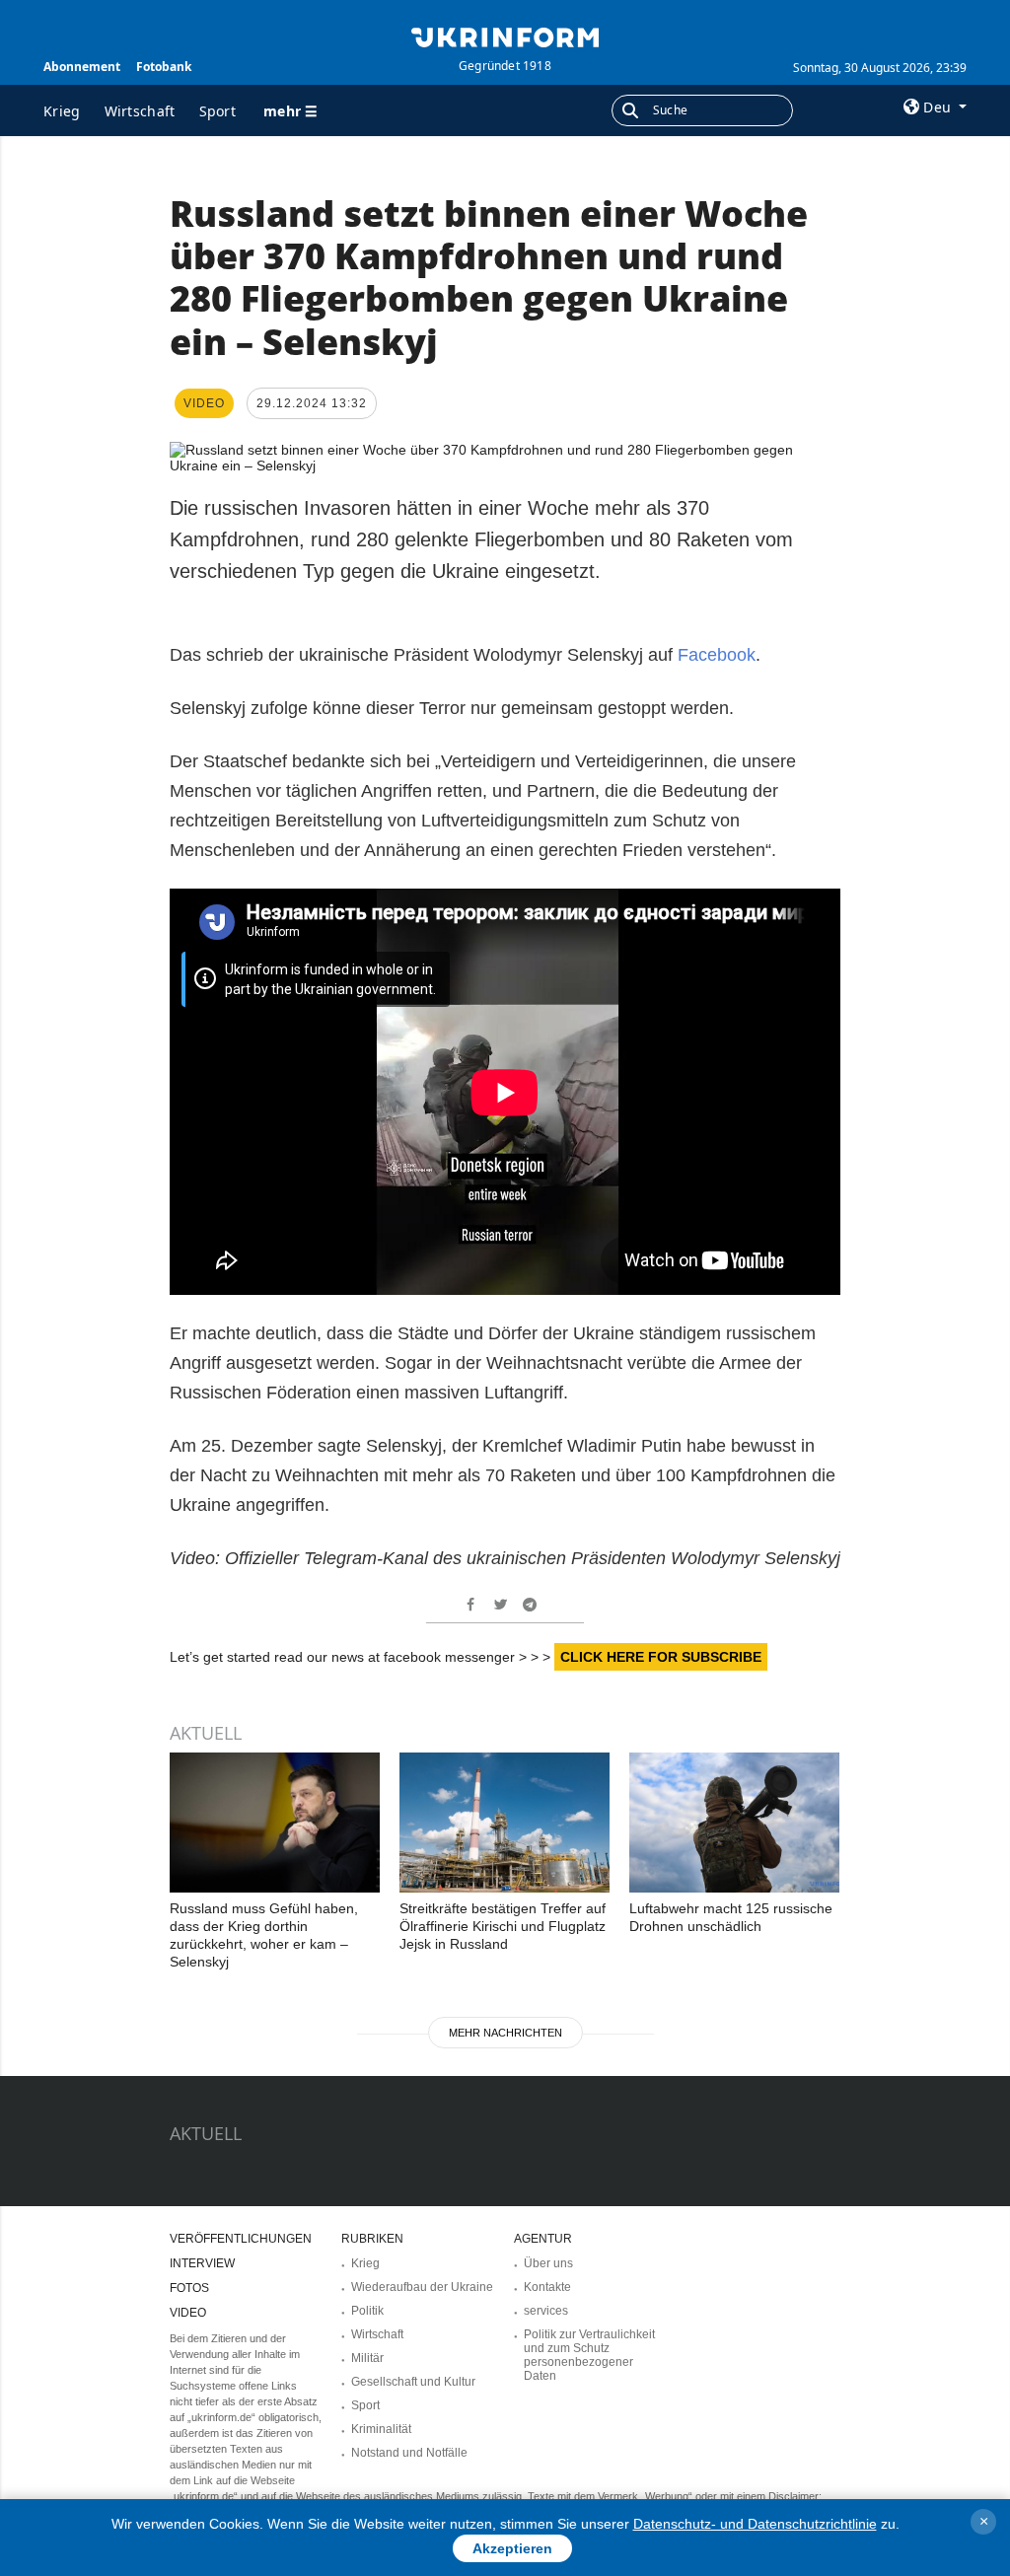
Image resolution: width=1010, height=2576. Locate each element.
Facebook (714, 655)
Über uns (548, 2263)
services (546, 2311)
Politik (367, 2311)
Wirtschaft (140, 111)
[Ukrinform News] (505, 36)
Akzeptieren (512, 2548)
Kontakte (547, 2287)
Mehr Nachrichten (505, 2033)
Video (188, 2313)
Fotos (189, 2288)
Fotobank (164, 67)
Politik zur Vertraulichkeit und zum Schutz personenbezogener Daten (589, 2355)
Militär (367, 2358)
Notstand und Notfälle (409, 2453)
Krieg (62, 111)
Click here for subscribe (661, 1657)
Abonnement (82, 67)
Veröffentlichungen (241, 2239)
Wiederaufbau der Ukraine (422, 2287)
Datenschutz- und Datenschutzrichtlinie (755, 2524)
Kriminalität (381, 2429)
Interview (202, 2263)
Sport (218, 111)
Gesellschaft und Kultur (413, 2382)
